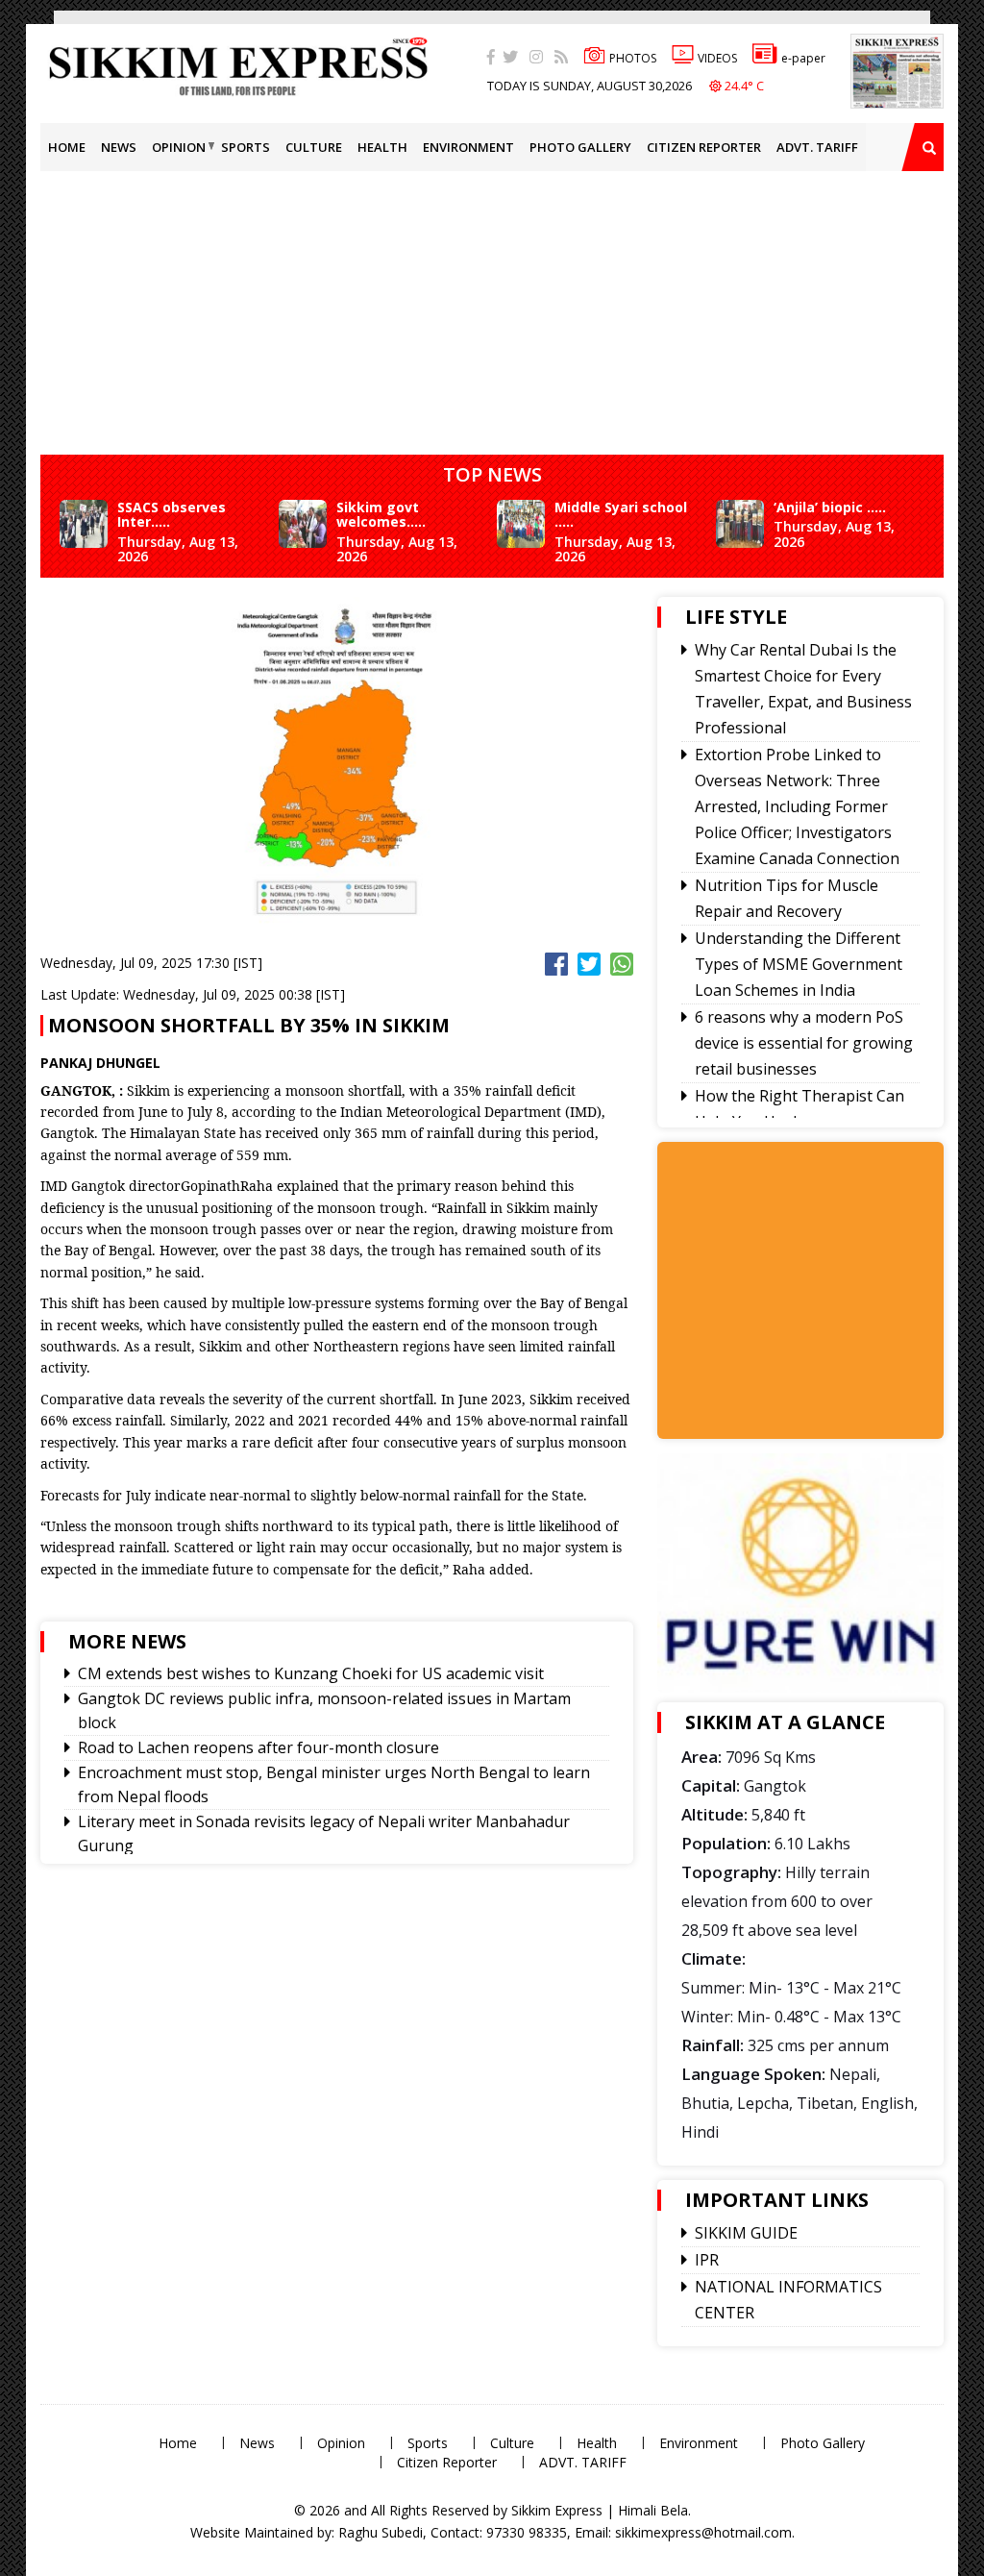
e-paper (803, 58)
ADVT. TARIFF (817, 147)
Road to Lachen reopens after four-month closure (258, 1747)
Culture (314, 147)
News (119, 147)
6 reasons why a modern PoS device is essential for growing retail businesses (804, 1043)
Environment (468, 147)
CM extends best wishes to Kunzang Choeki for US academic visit (311, 1673)
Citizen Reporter (704, 147)
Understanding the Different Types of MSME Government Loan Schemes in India (799, 964)
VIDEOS (717, 58)
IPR (707, 2260)
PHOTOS (633, 58)
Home (67, 147)
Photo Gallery (580, 147)
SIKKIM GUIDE (746, 2233)
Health (382, 147)
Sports (246, 147)
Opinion (179, 147)
